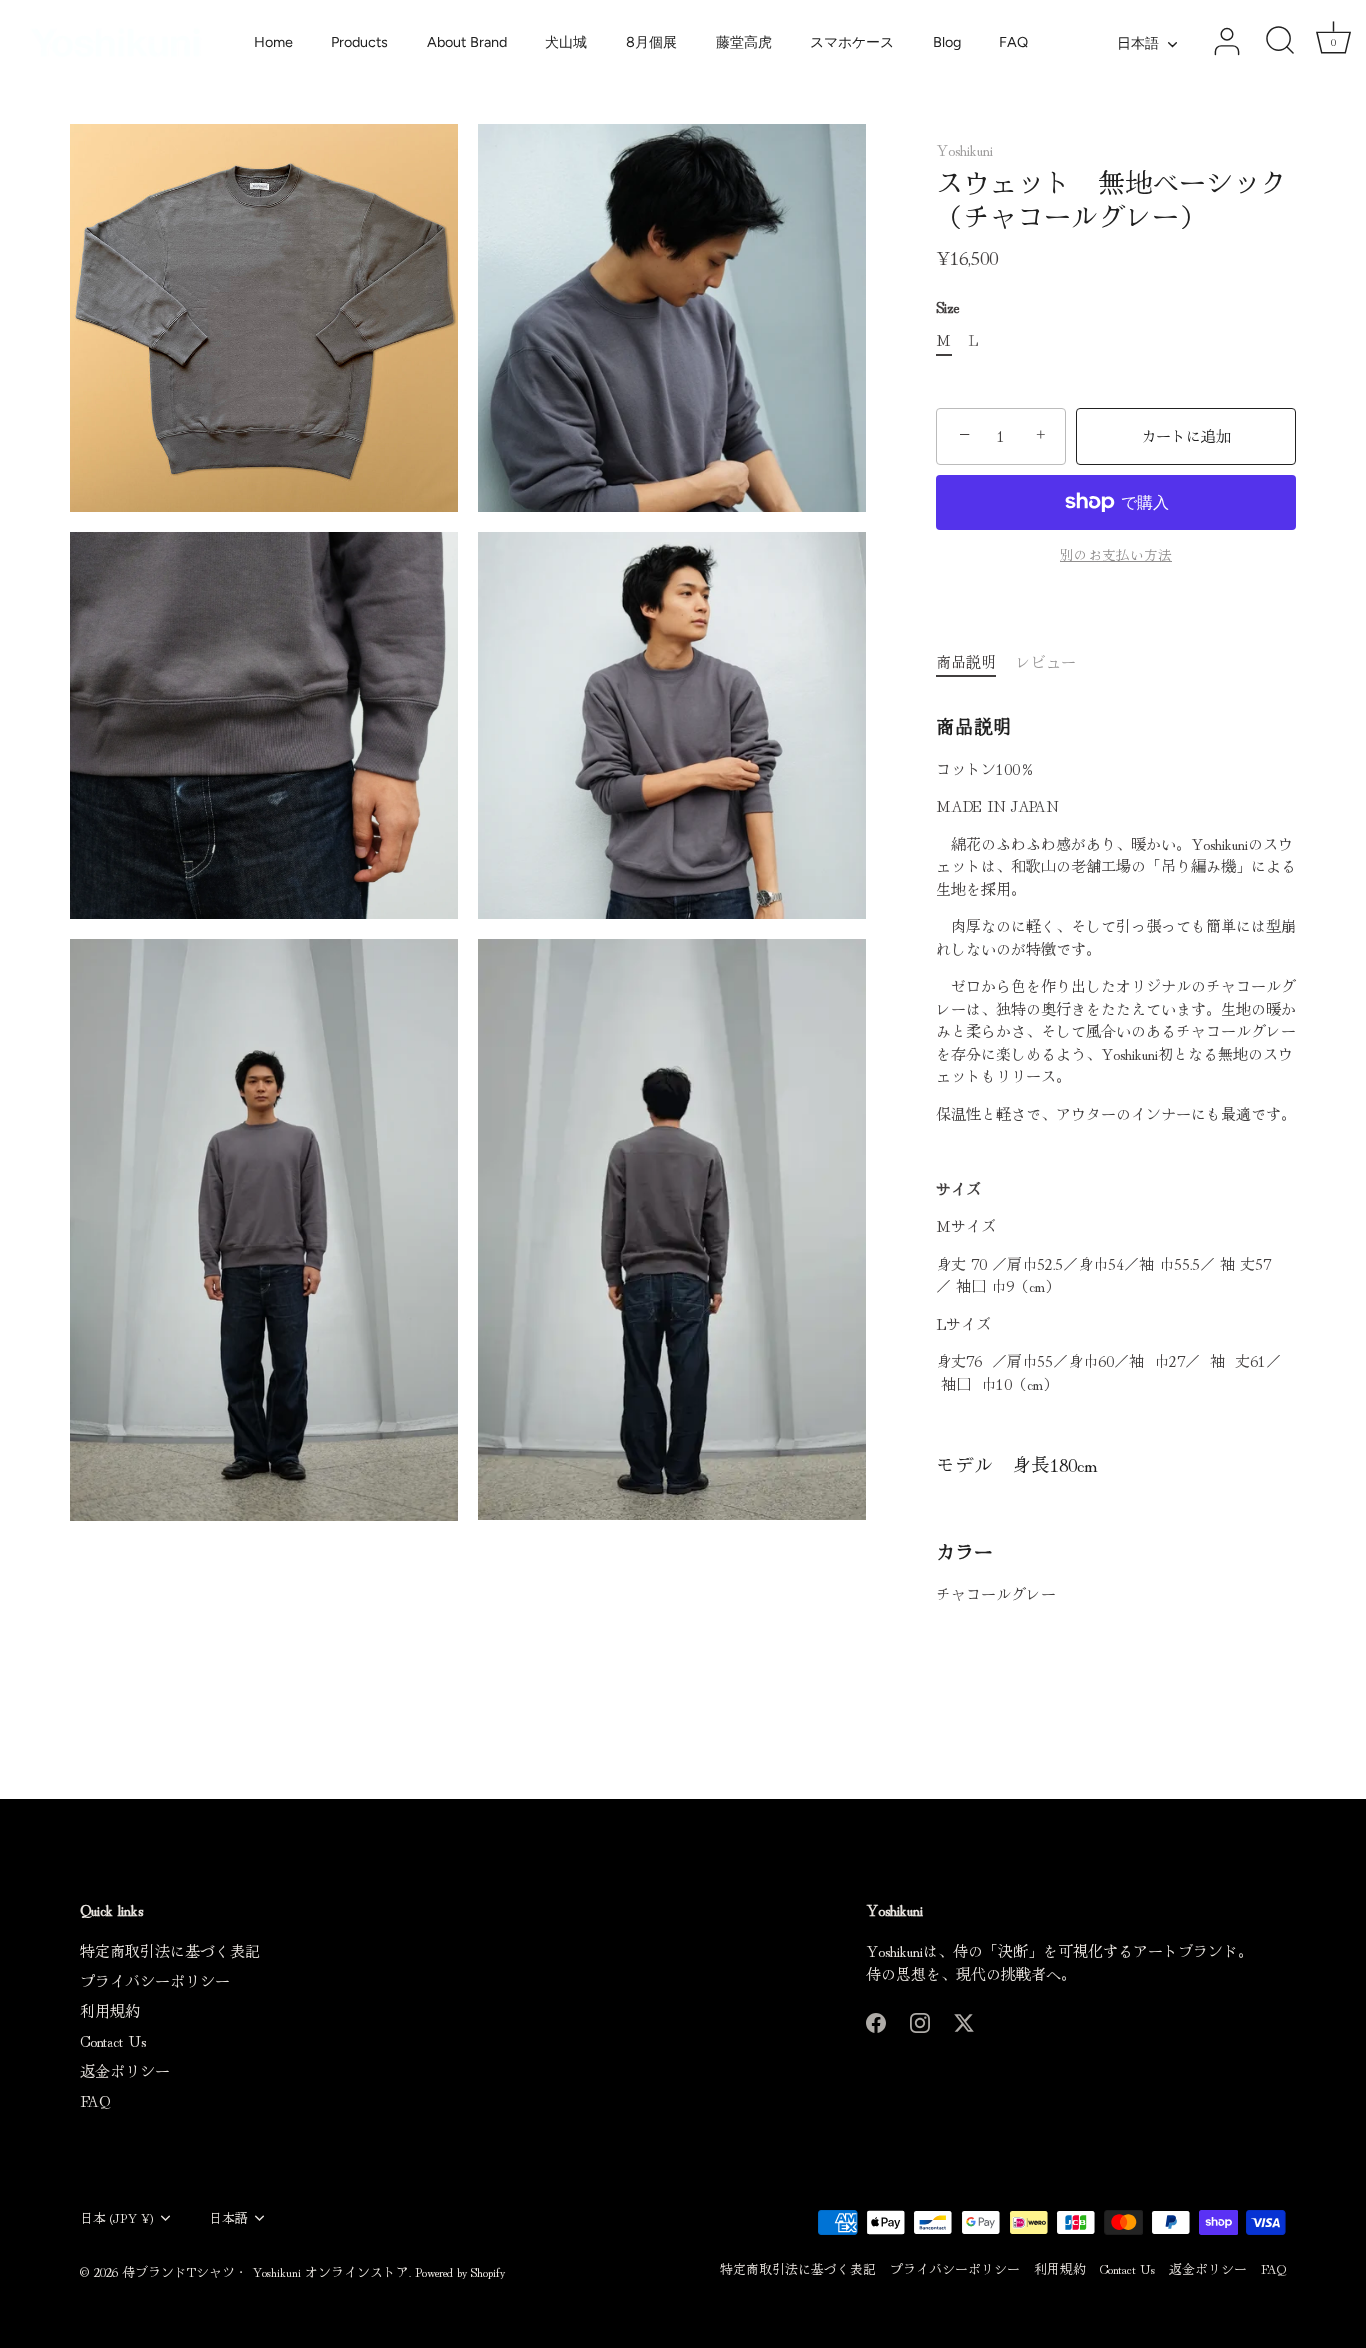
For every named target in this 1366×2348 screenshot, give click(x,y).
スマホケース (852, 42)
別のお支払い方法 (1116, 554)
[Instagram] (920, 2019)
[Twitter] (964, 2019)
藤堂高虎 (744, 42)
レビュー (1046, 661)
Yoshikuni (964, 149)
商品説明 (966, 661)
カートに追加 (1186, 435)
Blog (947, 42)
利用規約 (110, 2010)
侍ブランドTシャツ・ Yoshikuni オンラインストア (265, 2271)
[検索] (1280, 42)
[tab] (976, 662)
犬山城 (566, 42)
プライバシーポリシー (155, 1980)
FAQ (1013, 42)
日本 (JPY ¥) (117, 2218)
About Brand (467, 42)
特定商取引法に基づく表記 (170, 1950)
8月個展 (651, 42)
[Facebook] (876, 2019)
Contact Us (113, 2040)
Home (273, 42)
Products (359, 42)
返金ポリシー (125, 2070)
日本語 (1138, 43)
